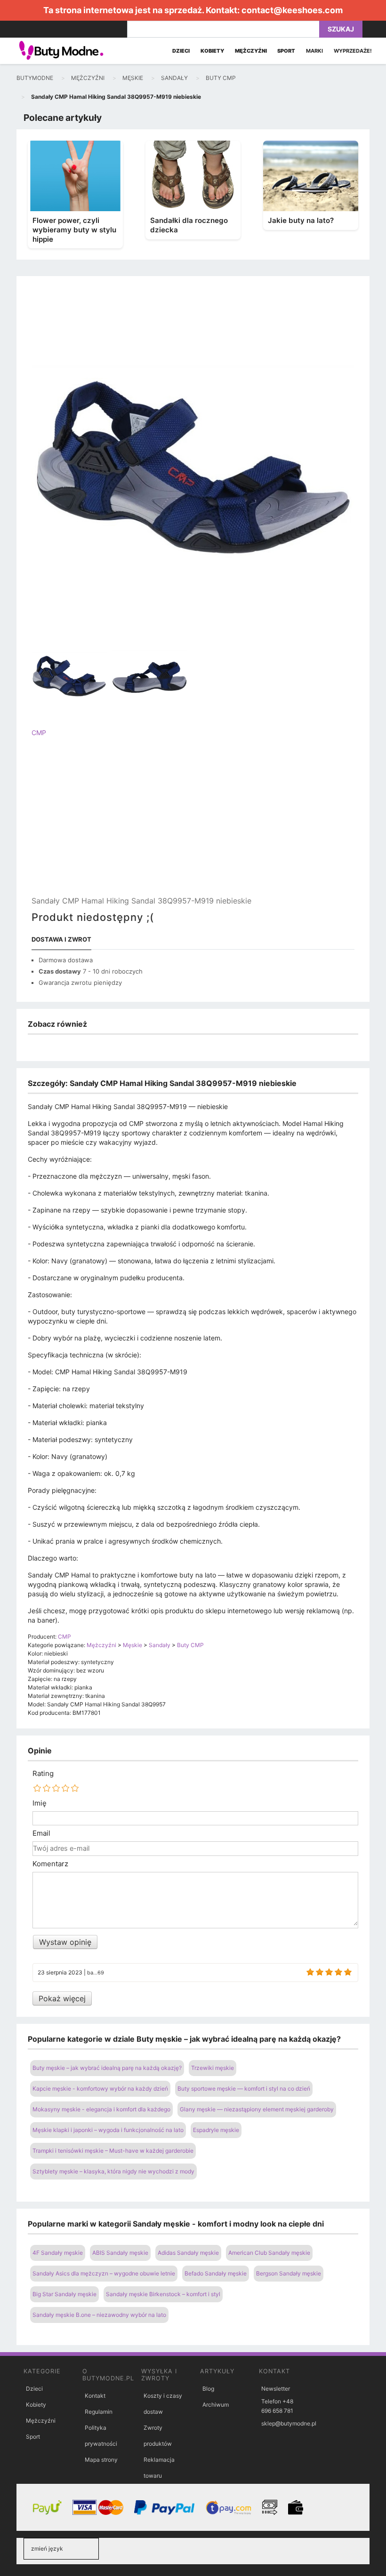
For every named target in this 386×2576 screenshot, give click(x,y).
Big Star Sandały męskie (64, 2294)
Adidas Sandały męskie (188, 2253)
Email (41, 1833)
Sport (33, 2437)
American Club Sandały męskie (269, 2253)
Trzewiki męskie (213, 2068)
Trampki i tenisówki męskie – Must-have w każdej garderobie (113, 2151)
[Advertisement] (193, 824)
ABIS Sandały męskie (120, 2253)
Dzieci (34, 2389)
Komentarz (50, 1864)
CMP (39, 733)
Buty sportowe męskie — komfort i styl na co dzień (244, 2089)
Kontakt (95, 2396)
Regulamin (99, 2412)
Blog (208, 2389)
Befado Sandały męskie (216, 2273)
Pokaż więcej (62, 1998)
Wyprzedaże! (353, 51)
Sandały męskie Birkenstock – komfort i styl (163, 2294)
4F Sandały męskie (58, 2253)
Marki (314, 51)
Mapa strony (101, 2460)
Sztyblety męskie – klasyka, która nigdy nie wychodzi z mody (113, 2171)
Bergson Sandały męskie (289, 2273)
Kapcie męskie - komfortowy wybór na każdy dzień (100, 2089)
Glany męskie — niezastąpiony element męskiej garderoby (257, 2109)
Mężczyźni (41, 2421)
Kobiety (36, 2405)
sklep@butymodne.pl (289, 2423)
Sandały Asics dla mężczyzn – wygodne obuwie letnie (104, 2273)
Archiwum (216, 2405)
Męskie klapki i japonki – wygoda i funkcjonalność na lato (108, 2130)
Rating (43, 1774)
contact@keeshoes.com (292, 10)
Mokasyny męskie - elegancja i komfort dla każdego (101, 2109)
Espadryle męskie (216, 2130)
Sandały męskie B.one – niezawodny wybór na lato (99, 2315)
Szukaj (341, 29)
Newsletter (276, 2389)
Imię (40, 1803)
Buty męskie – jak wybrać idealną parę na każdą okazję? (107, 2068)
